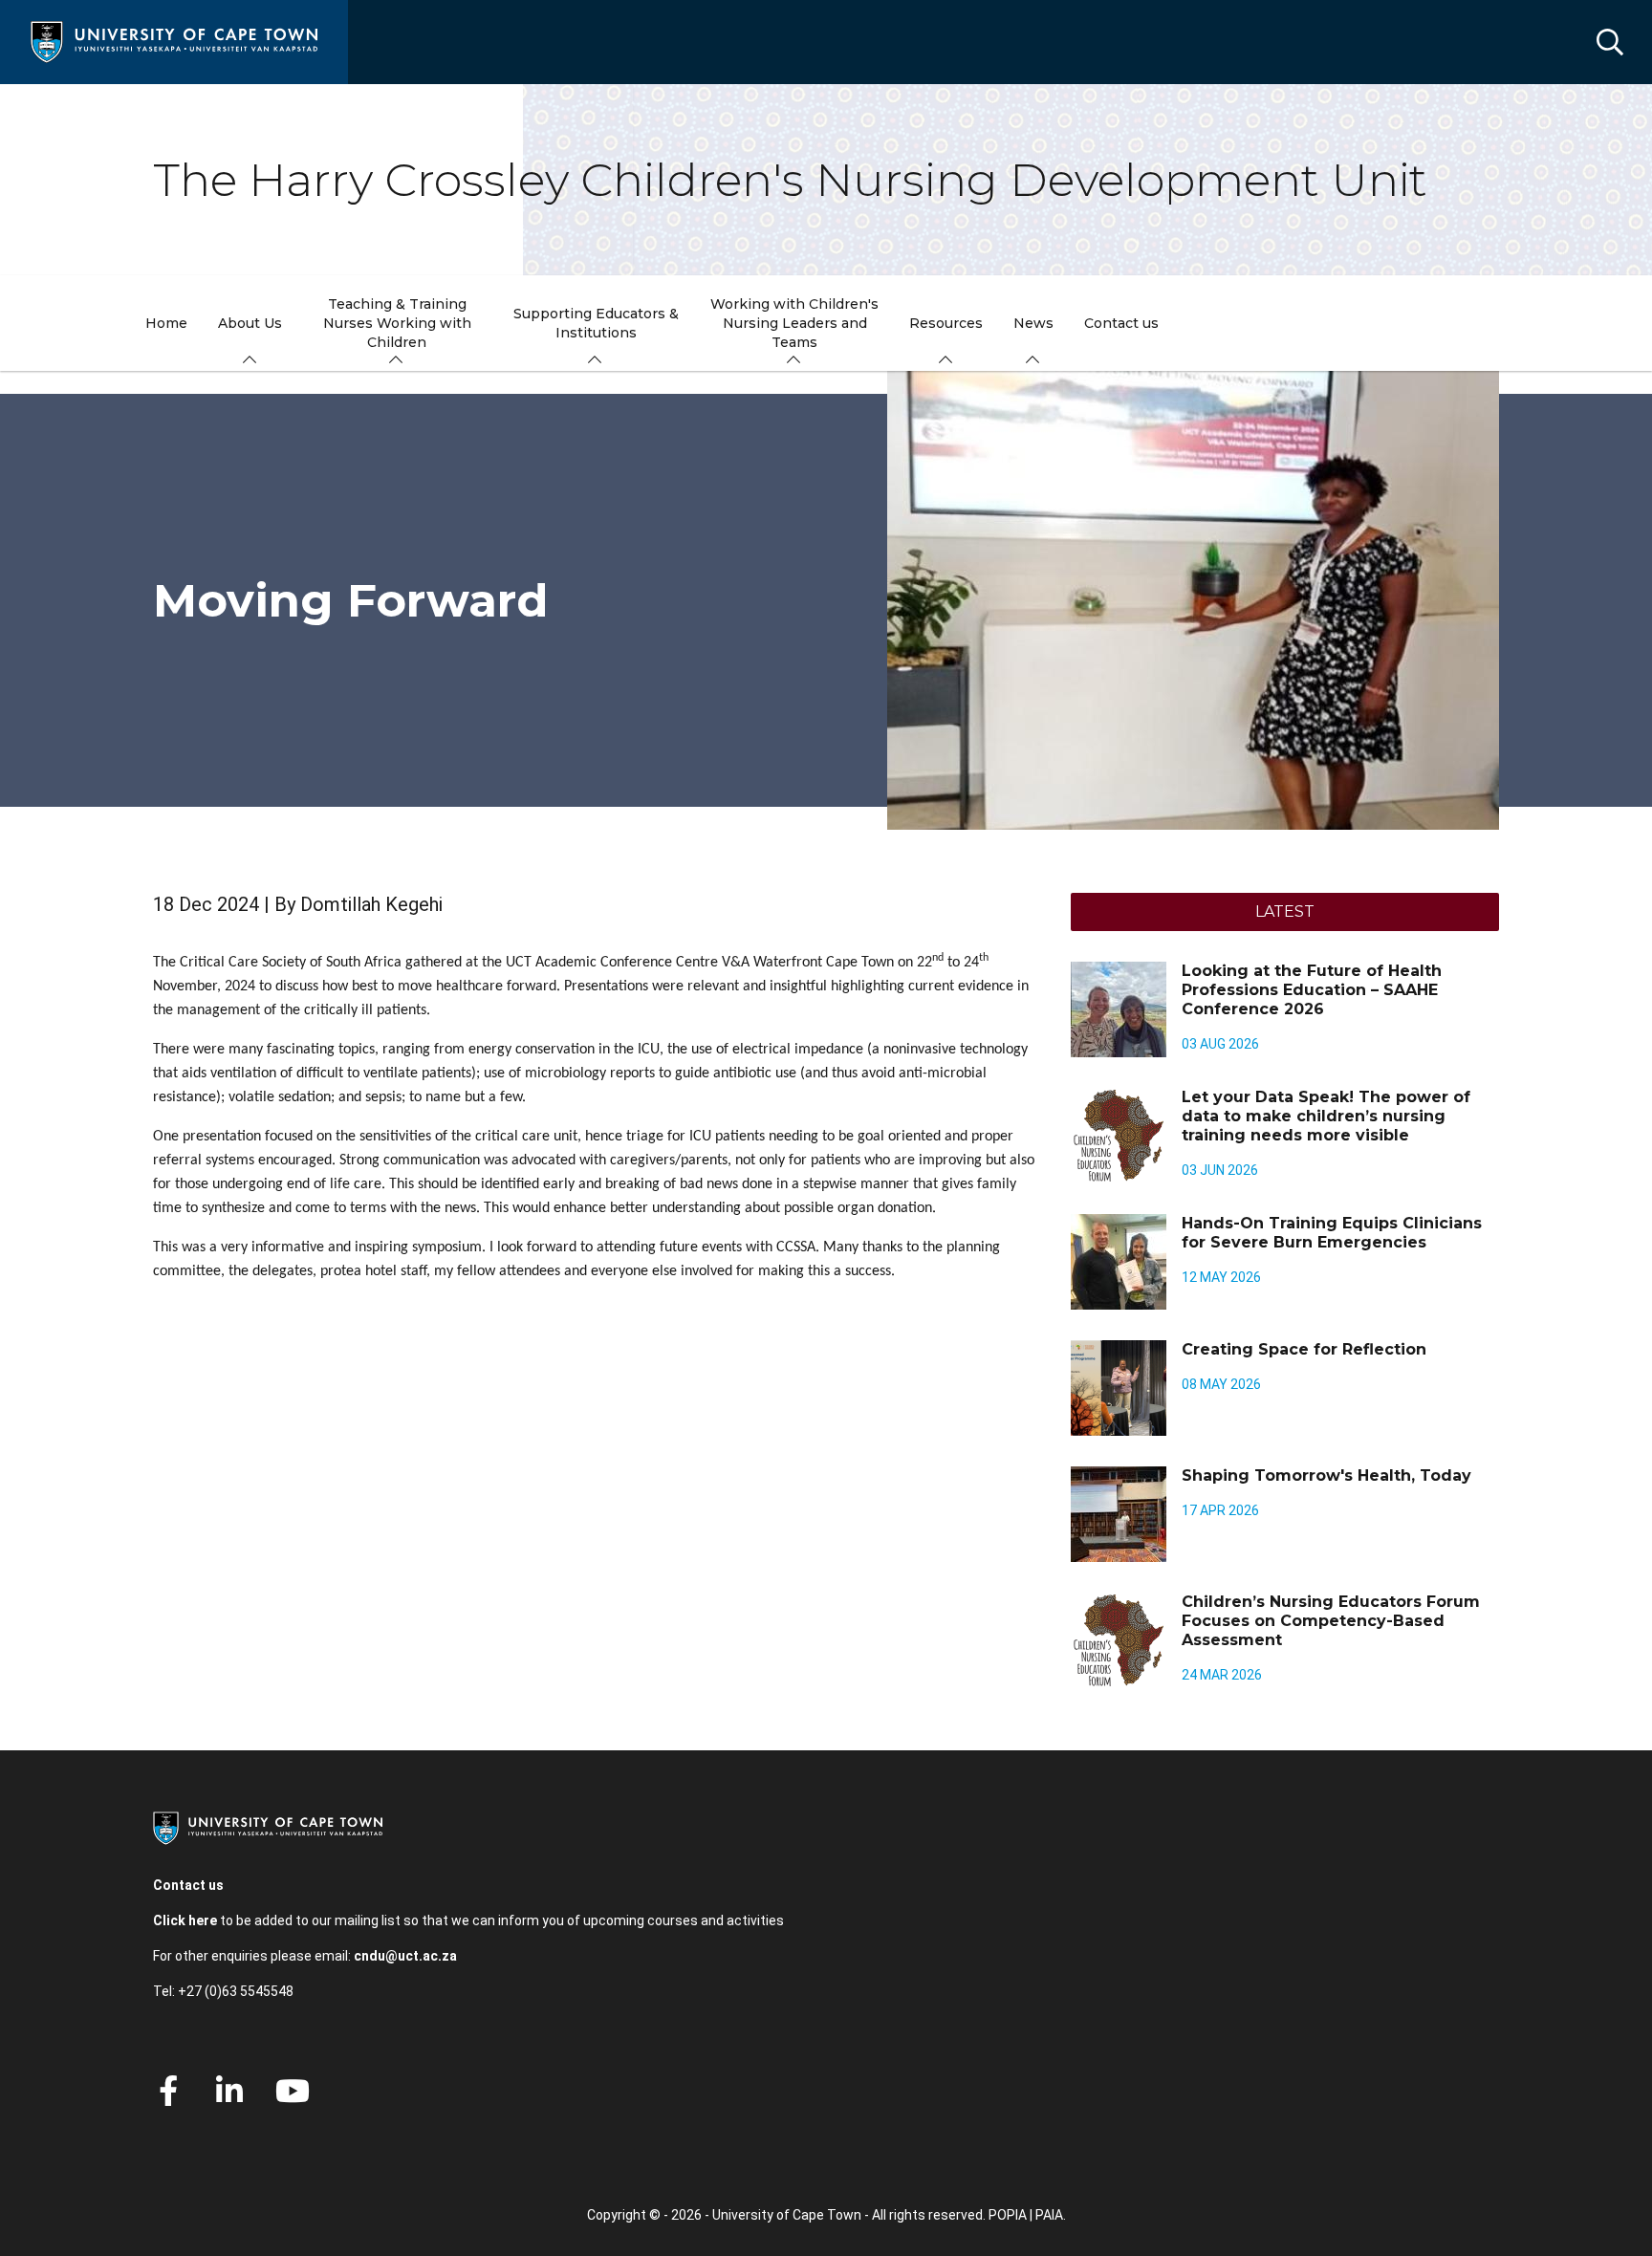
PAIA (1049, 2215)
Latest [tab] (1285, 911)
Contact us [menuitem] (1121, 323)
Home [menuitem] (166, 323)
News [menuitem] (1033, 323)
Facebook (168, 2091)
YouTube (293, 2091)
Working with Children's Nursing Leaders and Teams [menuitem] (794, 323)
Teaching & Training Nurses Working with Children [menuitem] (397, 323)
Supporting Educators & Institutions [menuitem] (596, 323)
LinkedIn (229, 2091)
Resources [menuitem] (946, 323)
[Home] (174, 41)
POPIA (1008, 2215)
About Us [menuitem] (250, 323)
